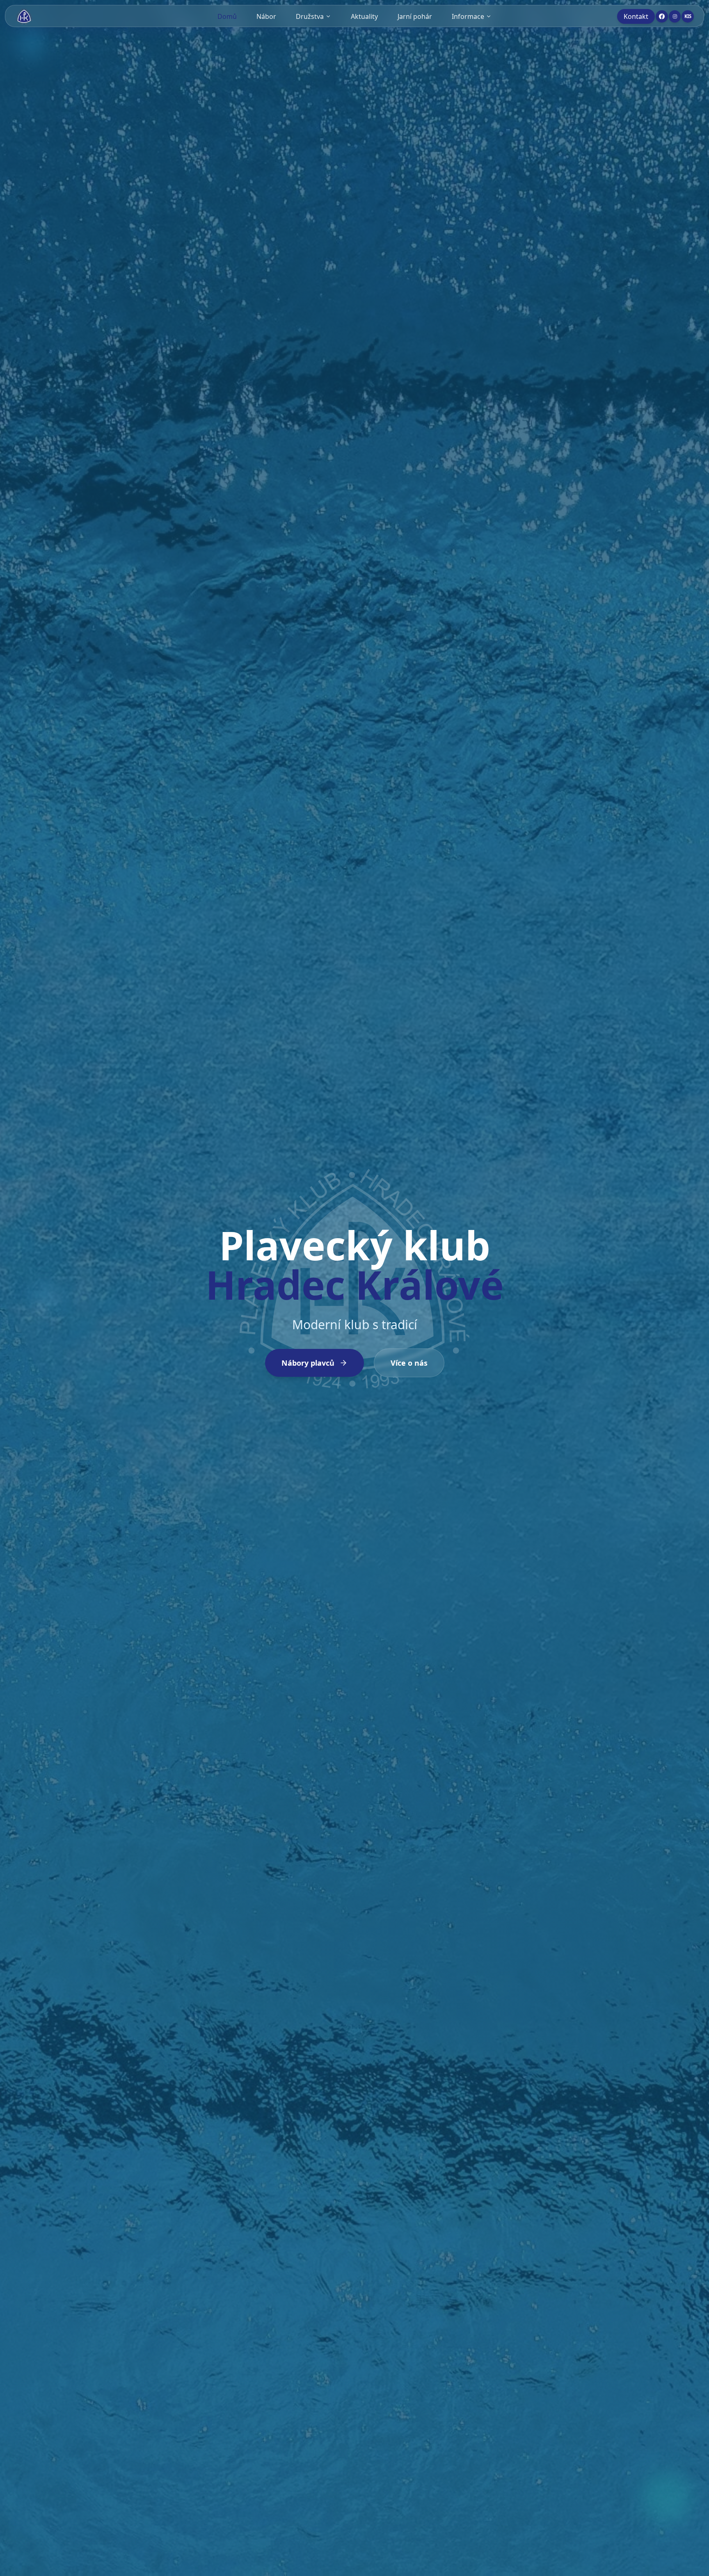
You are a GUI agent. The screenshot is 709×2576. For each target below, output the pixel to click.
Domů (227, 16)
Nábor (266, 16)
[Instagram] (675, 16)
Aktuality (364, 16)
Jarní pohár (415, 16)
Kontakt (636, 16)
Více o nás (409, 1363)
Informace (468, 16)
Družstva (310, 16)
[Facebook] (662, 16)
